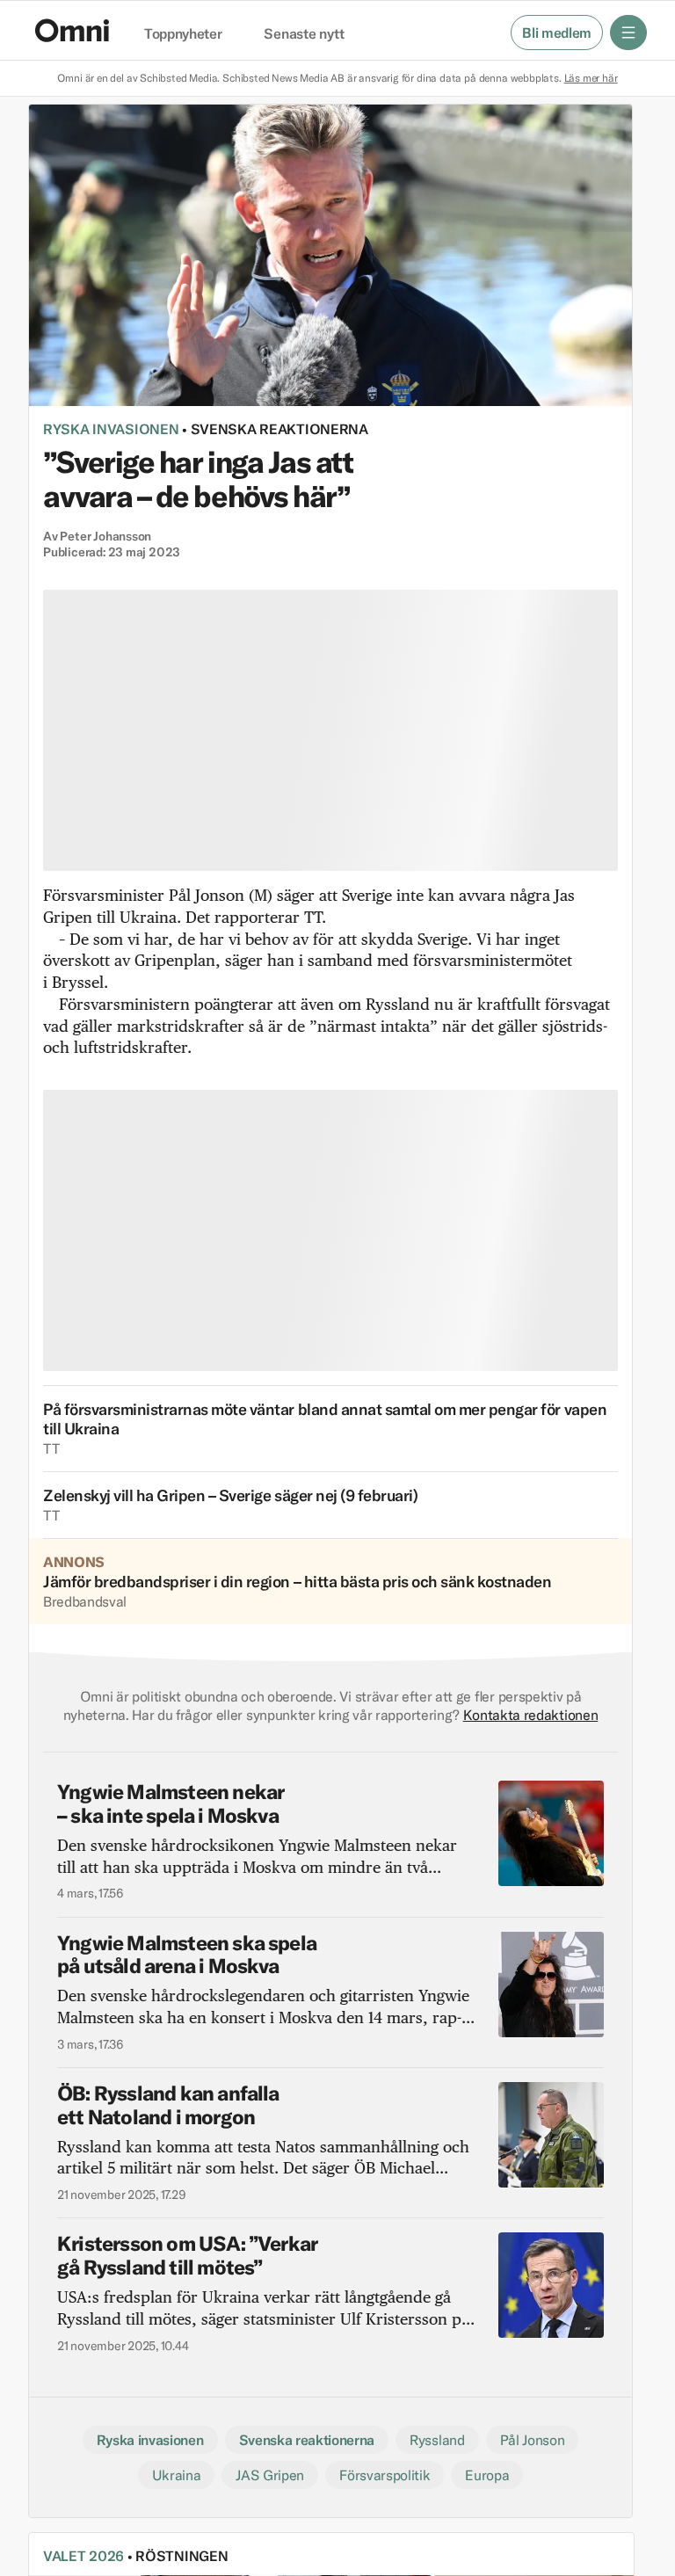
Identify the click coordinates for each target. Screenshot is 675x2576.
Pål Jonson (533, 2440)
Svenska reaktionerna (279, 429)
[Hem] (72, 30)
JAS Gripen (270, 2475)
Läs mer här (591, 78)
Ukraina (177, 2475)
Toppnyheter (183, 34)
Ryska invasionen (111, 429)
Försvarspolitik (385, 2475)
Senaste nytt (304, 34)
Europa (487, 2475)
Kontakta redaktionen (531, 1715)
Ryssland (437, 2440)
